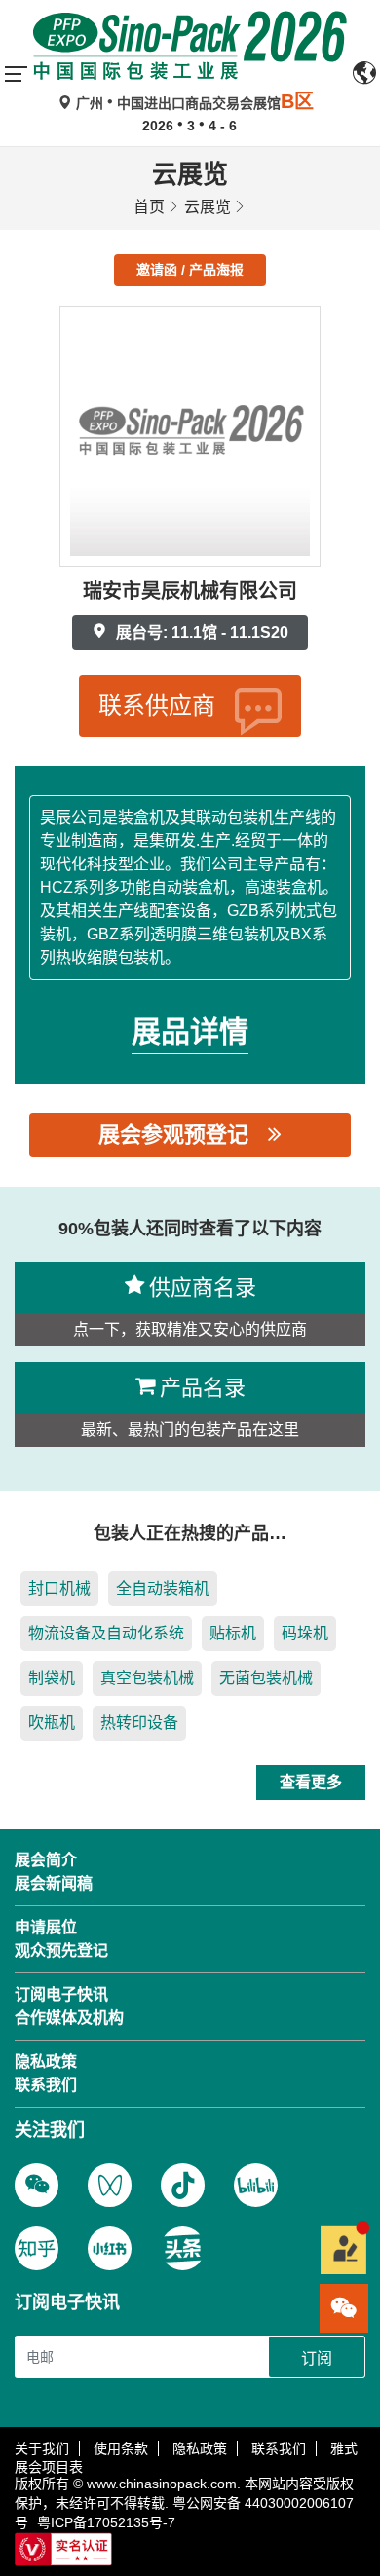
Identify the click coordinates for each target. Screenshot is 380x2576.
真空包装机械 (147, 1678)
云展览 (208, 207)
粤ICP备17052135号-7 (106, 2522)
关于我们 (42, 2448)
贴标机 (233, 1633)
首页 (149, 207)
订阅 (317, 2358)
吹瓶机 (52, 1723)
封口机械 (59, 1588)
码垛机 (305, 1633)
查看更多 (311, 1782)
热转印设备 (139, 1723)
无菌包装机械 (266, 1678)
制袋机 (52, 1678)
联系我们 (279, 2448)
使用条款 (121, 2448)
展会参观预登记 (173, 1135)
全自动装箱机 (163, 1588)
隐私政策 (200, 2448)
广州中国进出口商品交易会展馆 (193, 103)
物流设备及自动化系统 (106, 1633)
